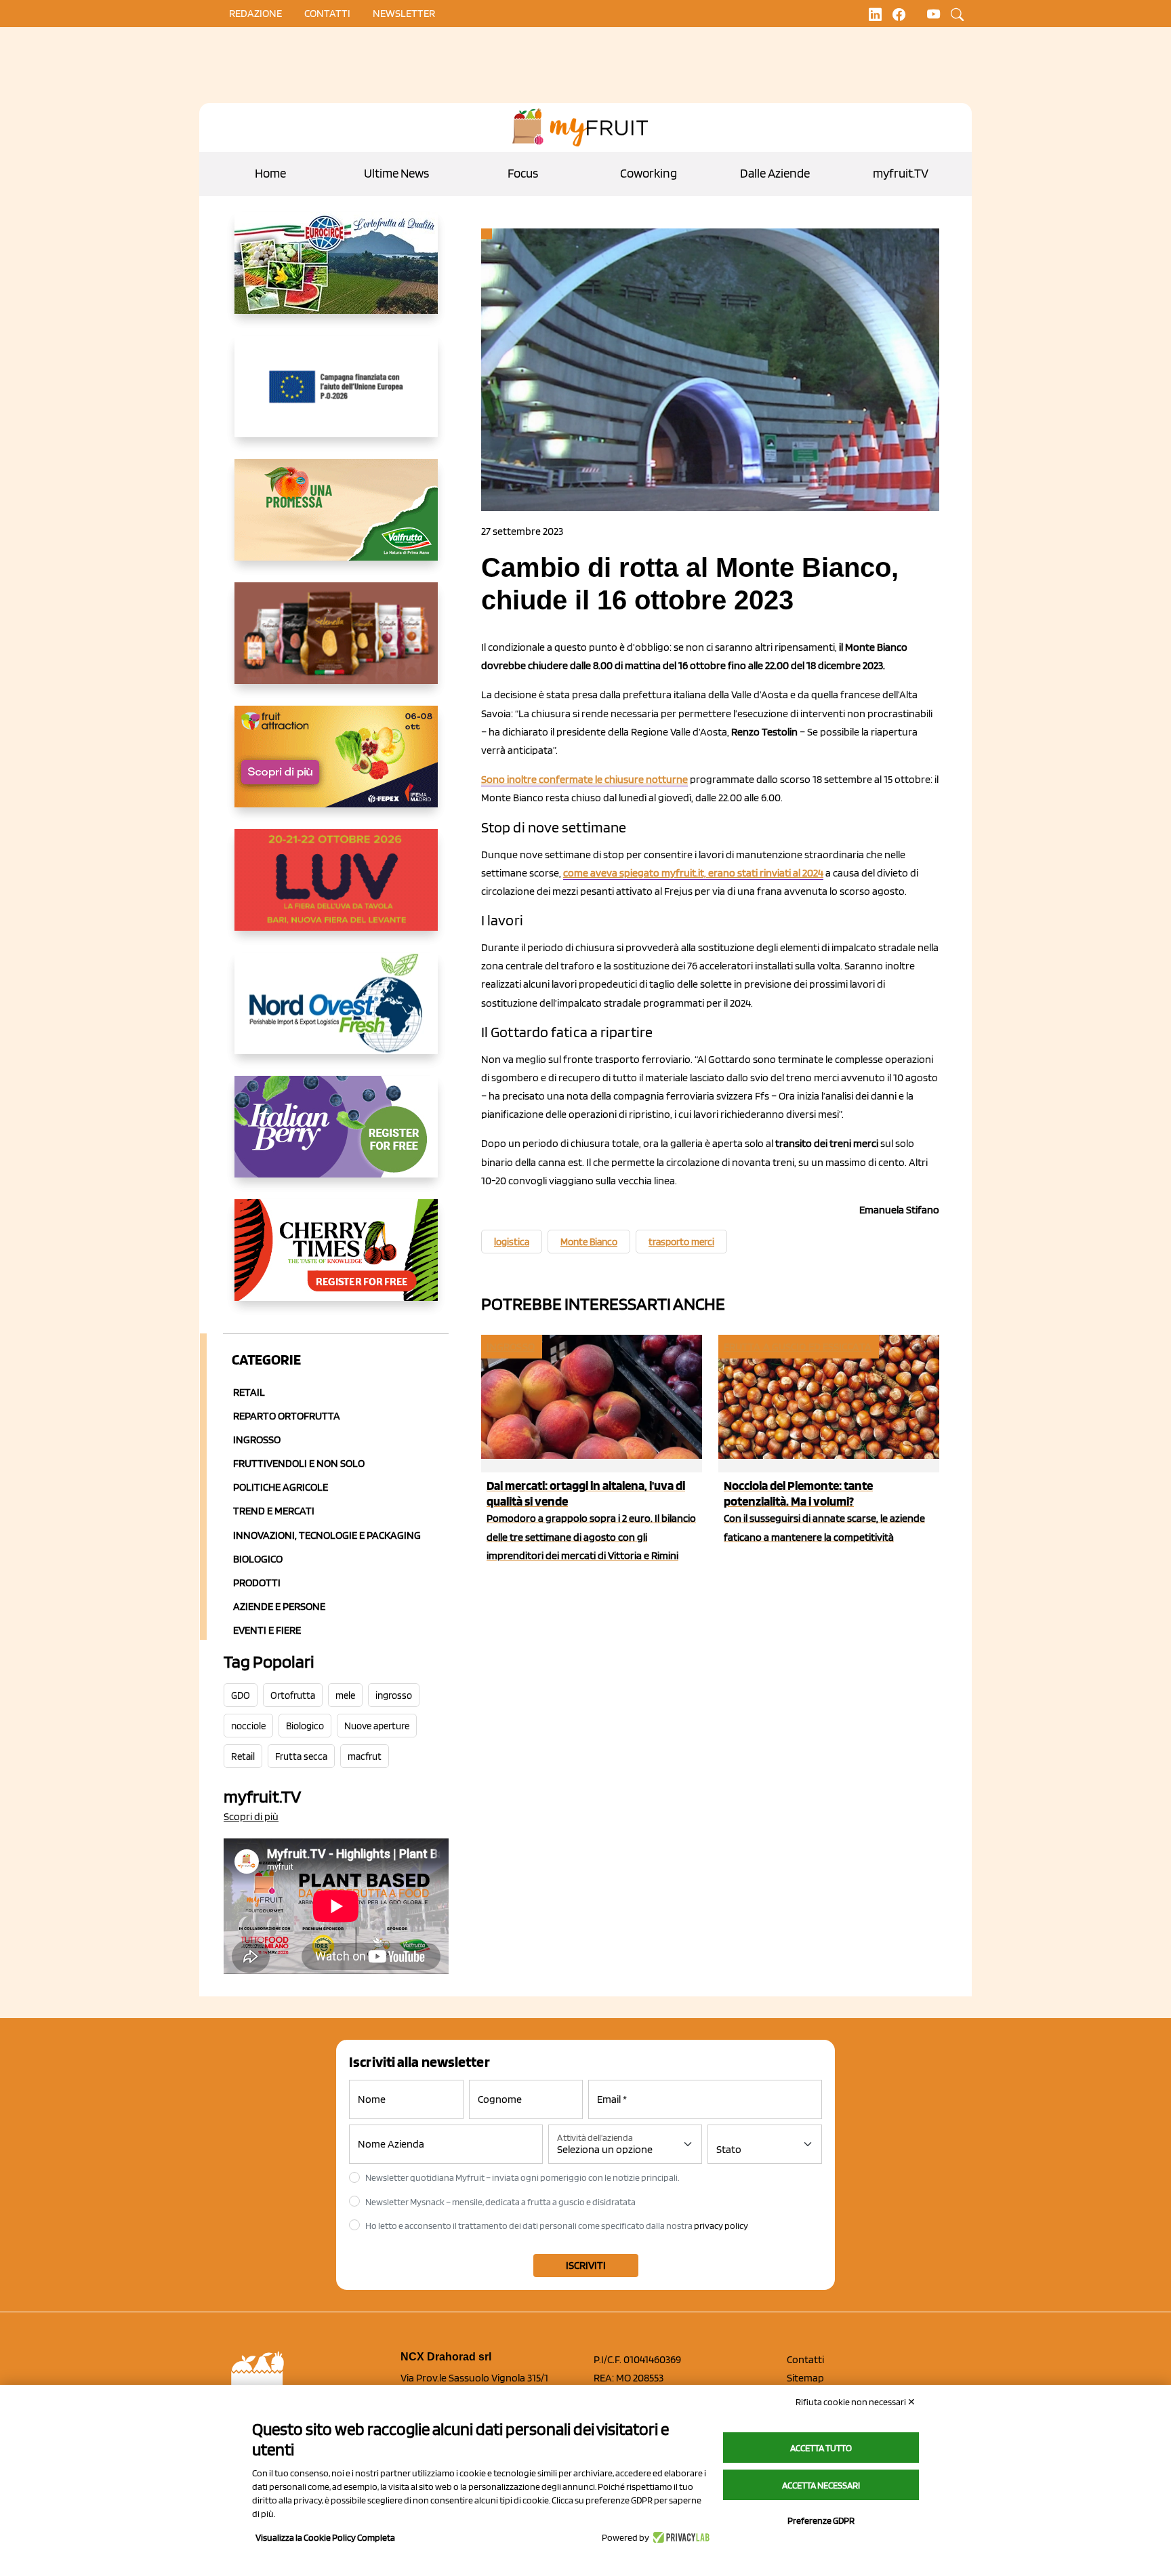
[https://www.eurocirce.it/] (336, 274)
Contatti (805, 2359)
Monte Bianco (589, 1242)
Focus (523, 173)
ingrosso (394, 1695)
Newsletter (404, 13)
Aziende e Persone (279, 1606)
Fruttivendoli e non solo (299, 1463)
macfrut (365, 1756)
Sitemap (805, 2378)
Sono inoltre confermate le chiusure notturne (584, 779)
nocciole (248, 1726)
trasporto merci (681, 1242)
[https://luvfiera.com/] (336, 891)
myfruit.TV (901, 173)
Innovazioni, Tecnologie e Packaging (327, 1535)
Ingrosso (257, 1440)
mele (345, 1695)
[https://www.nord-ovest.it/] (336, 1014)
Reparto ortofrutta (287, 1416)
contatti (327, 13)
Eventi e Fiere (267, 1630)
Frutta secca (301, 1756)
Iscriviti (586, 2265)
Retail (249, 1392)
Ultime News (396, 173)
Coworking (649, 173)
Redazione (255, 13)
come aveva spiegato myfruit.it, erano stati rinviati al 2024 (693, 873)
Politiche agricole (281, 1487)
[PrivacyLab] (679, 2537)
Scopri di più (251, 1816)
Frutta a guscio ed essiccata (798, 1347)
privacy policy (721, 2226)
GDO (241, 1695)
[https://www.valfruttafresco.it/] (336, 521)
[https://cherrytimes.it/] (336, 1261)
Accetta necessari (821, 2485)
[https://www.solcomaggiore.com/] (336, 397)
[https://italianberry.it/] (336, 1138)
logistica (512, 1242)
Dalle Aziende (775, 173)
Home (270, 173)
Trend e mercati (274, 1511)
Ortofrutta (293, 1695)
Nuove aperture (377, 1726)
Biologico (258, 1559)
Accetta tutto (821, 2448)
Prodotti (257, 1583)
